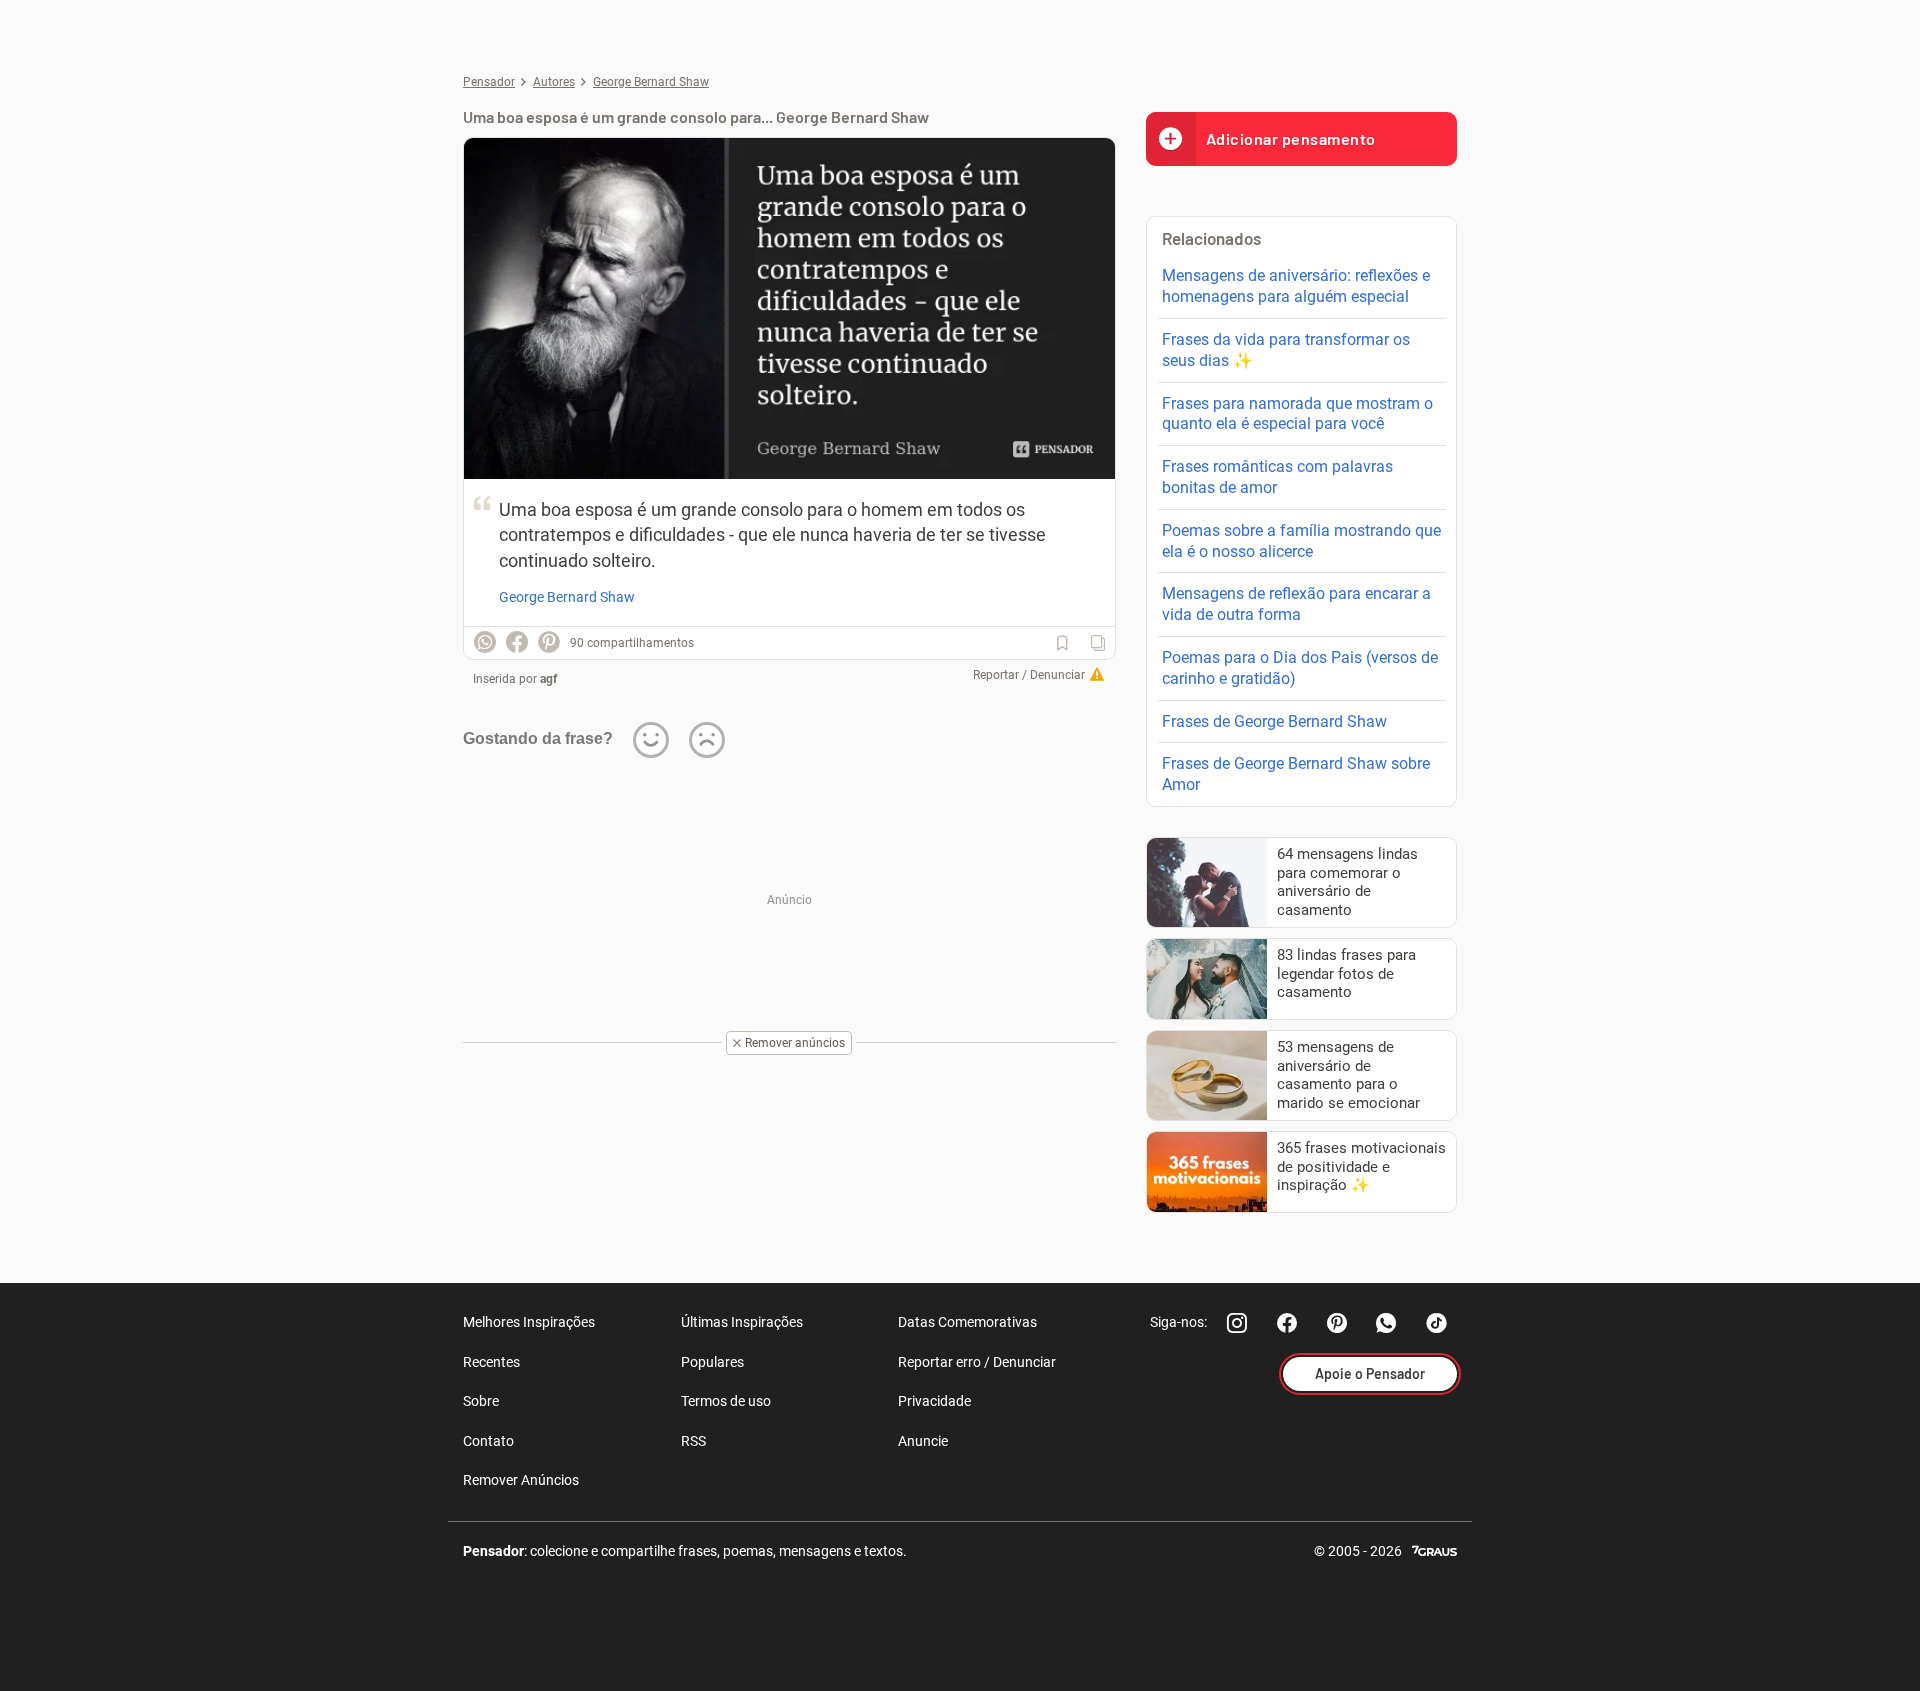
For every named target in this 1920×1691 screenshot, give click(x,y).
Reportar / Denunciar (1029, 675)
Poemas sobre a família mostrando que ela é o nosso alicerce (1301, 541)
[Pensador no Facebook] (1287, 1323)
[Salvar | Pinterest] (549, 642)
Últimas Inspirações (742, 1322)
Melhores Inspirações (529, 1322)
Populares (712, 1362)
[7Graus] (1434, 1549)
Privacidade (934, 1401)
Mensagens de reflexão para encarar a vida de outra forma (1296, 604)
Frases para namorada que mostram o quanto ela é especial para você (1297, 414)
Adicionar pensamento (1291, 138)
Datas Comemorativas (967, 1322)
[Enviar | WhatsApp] (485, 642)
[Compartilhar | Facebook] (517, 642)
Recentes (491, 1362)
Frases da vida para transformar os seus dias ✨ (1286, 350)
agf (548, 679)
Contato (488, 1441)
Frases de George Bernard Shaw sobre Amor (1296, 774)
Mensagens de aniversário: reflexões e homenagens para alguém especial (1296, 286)
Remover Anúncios (521, 1480)
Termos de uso (726, 1401)
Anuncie (923, 1441)
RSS (693, 1441)
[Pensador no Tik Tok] (1437, 1323)
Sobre (481, 1401)
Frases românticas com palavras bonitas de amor (1277, 477)
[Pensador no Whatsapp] (1387, 1323)
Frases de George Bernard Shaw (1274, 721)
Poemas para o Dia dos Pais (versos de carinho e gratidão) (1300, 668)
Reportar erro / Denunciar (977, 1362)
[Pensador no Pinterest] (1337, 1323)
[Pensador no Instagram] (1237, 1323)
